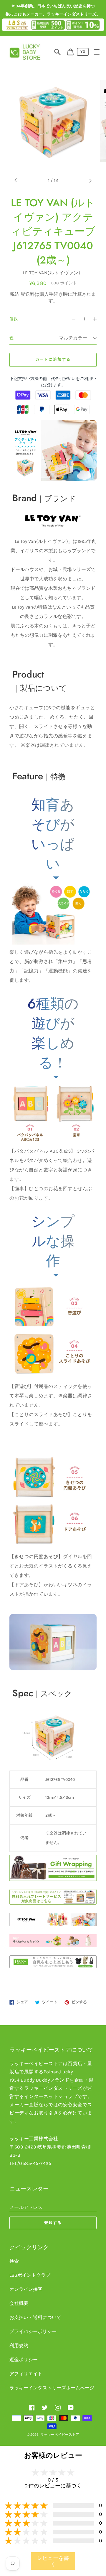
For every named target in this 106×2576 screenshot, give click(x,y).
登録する (53, 2223)
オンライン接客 (26, 2289)
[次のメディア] (90, 180)
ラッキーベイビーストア (60, 2435)
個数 (14, 319)
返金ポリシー (24, 2360)
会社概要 (19, 2303)
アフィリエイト (26, 2374)
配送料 (28, 294)
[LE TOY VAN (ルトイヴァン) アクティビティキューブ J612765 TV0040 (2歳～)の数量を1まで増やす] (97, 319)
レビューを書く (53, 2561)
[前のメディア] (16, 180)
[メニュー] (97, 52)
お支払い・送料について (35, 2317)
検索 (14, 2261)
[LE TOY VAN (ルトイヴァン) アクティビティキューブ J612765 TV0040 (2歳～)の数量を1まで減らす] (71, 319)
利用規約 (19, 2346)
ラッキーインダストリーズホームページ (52, 2388)
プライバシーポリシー (33, 2331)
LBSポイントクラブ (30, 2275)
